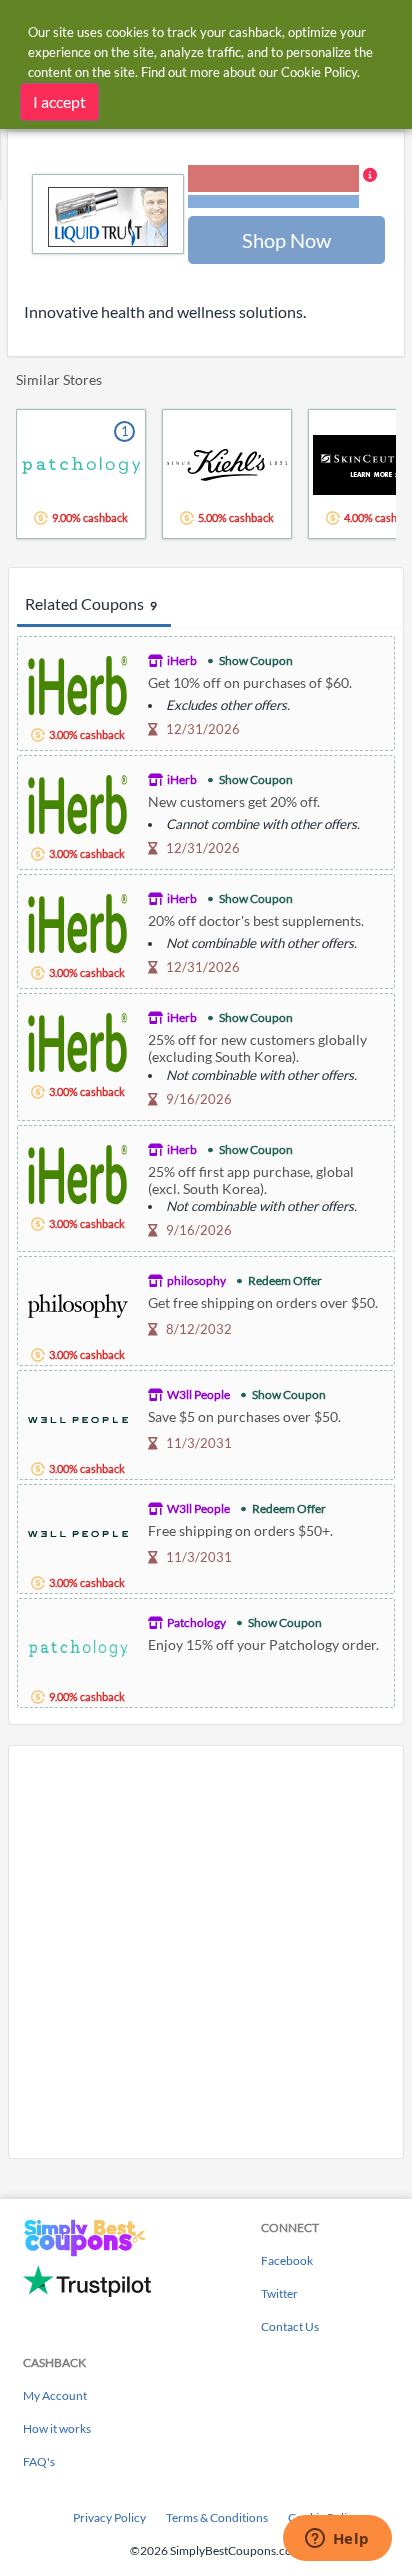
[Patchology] (78, 1645)
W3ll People (198, 1394)
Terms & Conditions (217, 2517)
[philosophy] (78, 1303)
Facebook (287, 2260)
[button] (282, 188)
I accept (59, 101)
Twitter (279, 2293)
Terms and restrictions (273, 201)
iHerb (182, 660)
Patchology (196, 1622)
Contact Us (290, 2326)
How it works (57, 2428)
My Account (55, 2395)
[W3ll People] (78, 1417)
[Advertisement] (206, 1952)
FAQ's (39, 2461)
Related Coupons (91, 603)
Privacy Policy (109, 2517)
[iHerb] (78, 683)
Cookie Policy (319, 72)
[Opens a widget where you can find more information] (337, 2540)
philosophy (196, 1280)
